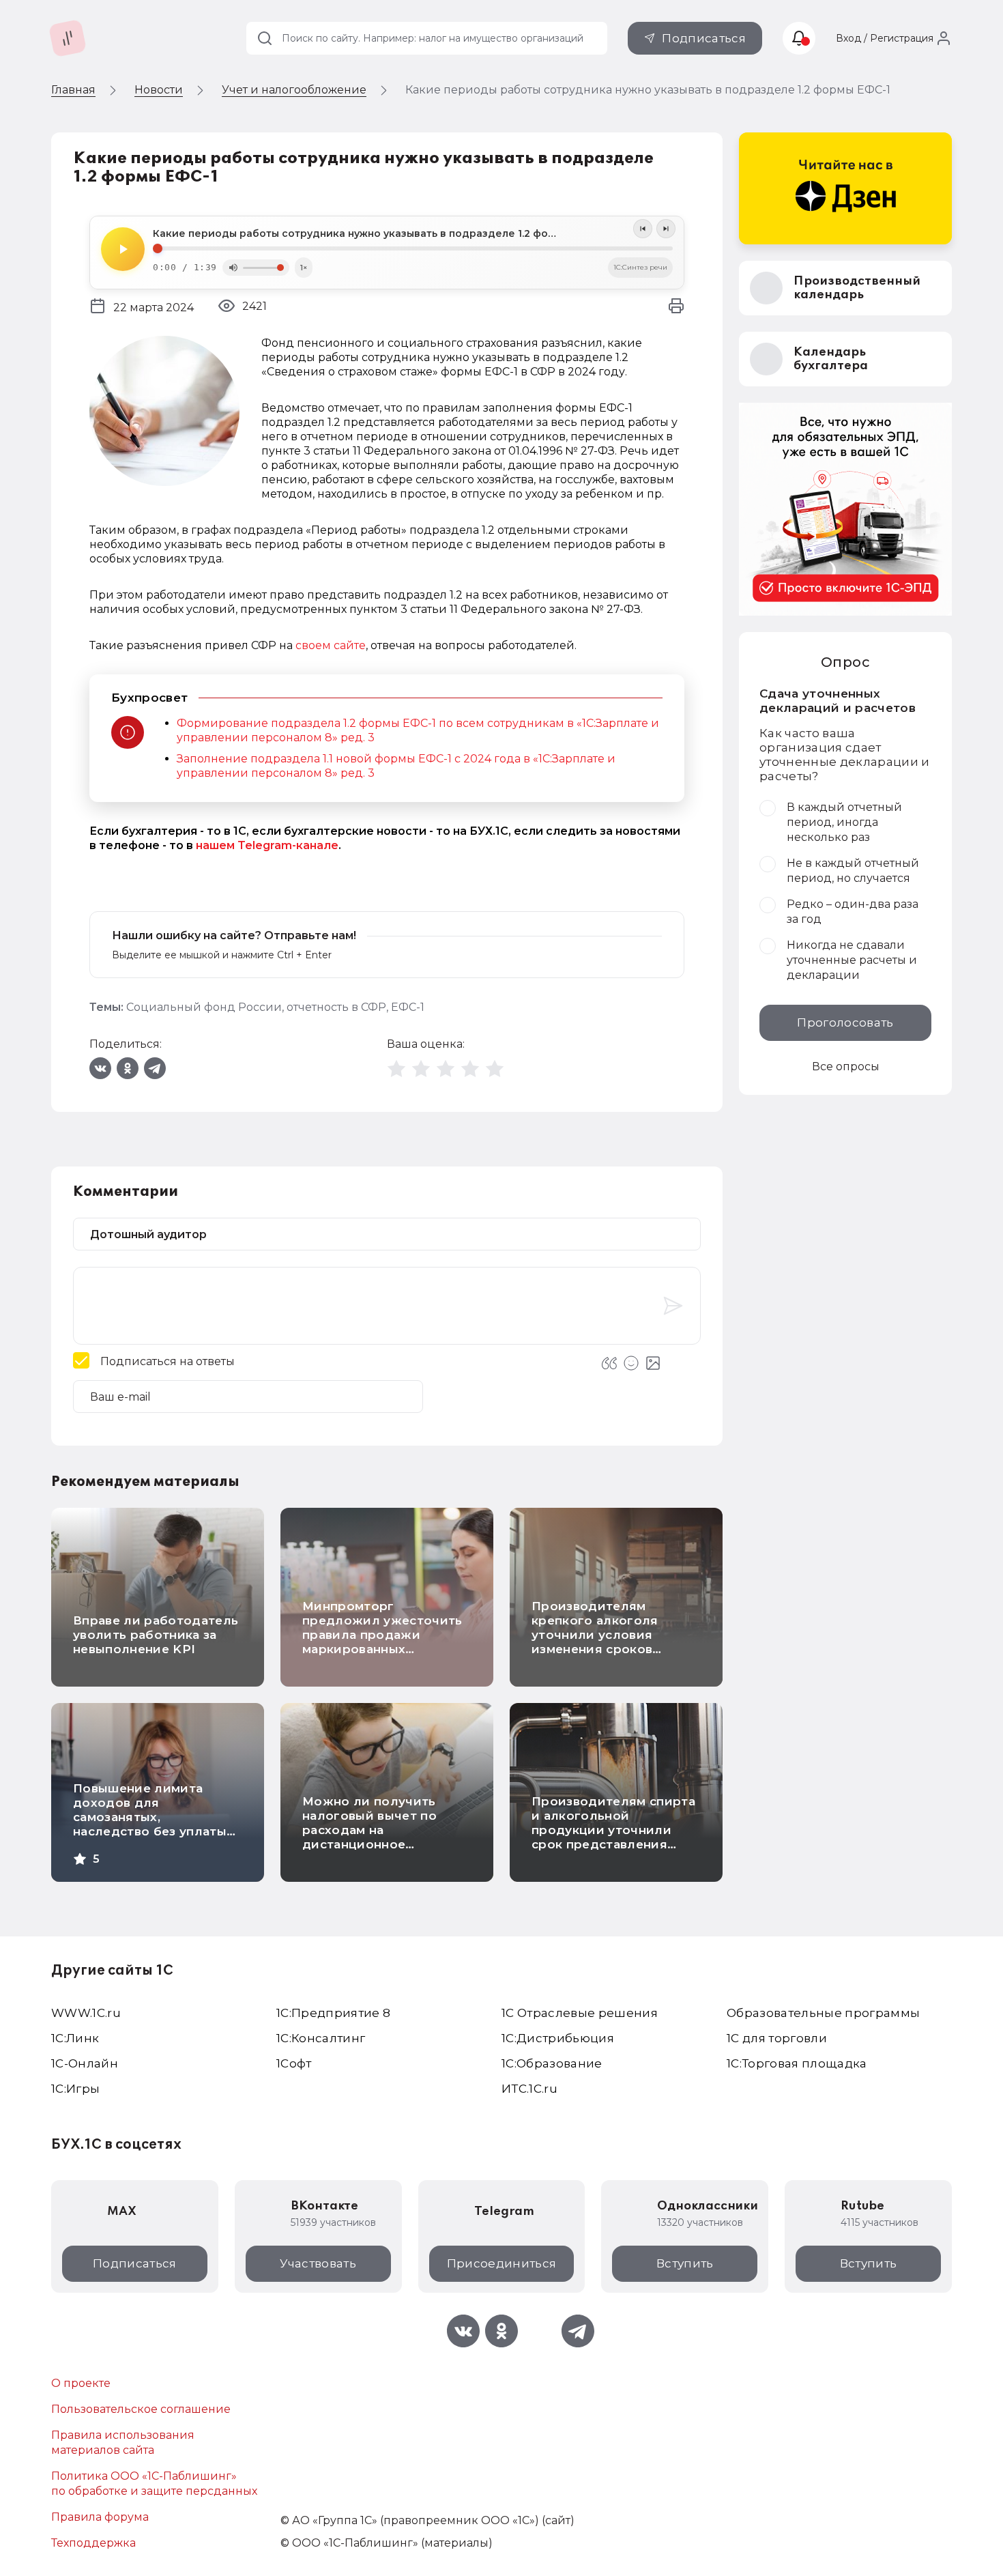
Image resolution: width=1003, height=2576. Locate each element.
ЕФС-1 (408, 1007)
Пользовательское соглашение (141, 2409)
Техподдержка (93, 2543)
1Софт (294, 2063)
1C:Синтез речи (640, 267)
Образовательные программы (824, 2013)
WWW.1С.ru (86, 2013)
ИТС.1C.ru (529, 2089)
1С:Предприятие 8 (333, 2013)
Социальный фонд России (204, 1007)
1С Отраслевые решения (580, 2013)
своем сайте (331, 645)
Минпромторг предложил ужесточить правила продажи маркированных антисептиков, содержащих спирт (382, 1642)
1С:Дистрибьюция (558, 2038)
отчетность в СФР (336, 1007)
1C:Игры (75, 2089)
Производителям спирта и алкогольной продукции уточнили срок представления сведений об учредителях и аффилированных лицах (613, 1844)
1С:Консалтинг (321, 2038)
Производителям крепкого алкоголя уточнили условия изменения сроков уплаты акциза (595, 1635)
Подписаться (704, 38)
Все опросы (846, 1067)
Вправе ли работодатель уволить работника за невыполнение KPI (156, 1635)
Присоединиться (502, 2263)
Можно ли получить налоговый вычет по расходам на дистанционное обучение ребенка (369, 1830)
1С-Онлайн (85, 2063)
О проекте (81, 2383)
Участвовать (318, 2263)
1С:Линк (75, 2038)
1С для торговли (777, 2038)
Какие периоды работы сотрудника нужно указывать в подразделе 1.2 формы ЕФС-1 (378, 233)
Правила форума (100, 2517)
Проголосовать (845, 1022)
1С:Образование (552, 2063)
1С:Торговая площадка (797, 2063)
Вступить (685, 2263)
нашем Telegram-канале (267, 845)
